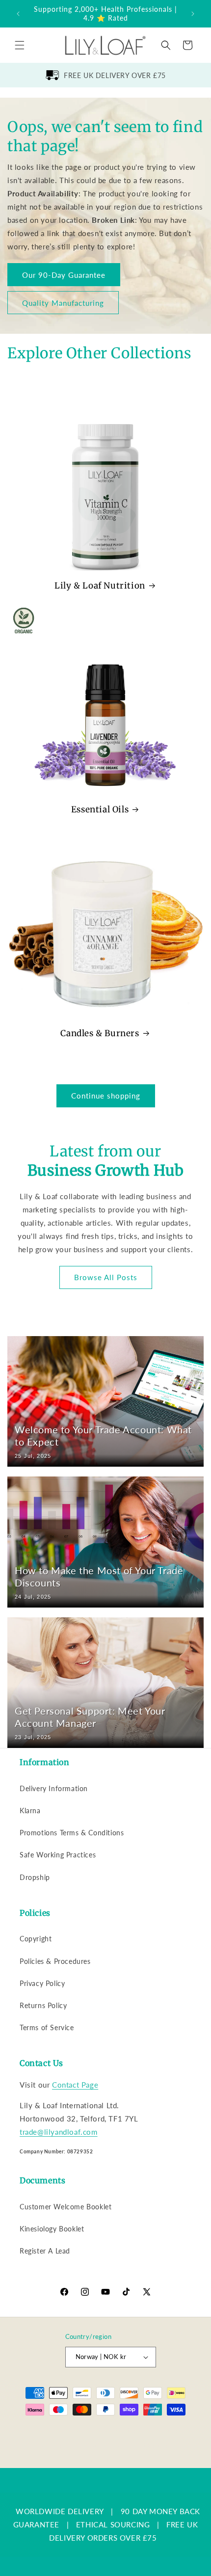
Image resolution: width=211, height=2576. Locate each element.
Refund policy (174, 2430)
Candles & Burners (100, 1033)
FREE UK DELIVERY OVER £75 (115, 75)
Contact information (110, 2460)
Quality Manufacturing (63, 302)
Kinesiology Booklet (52, 2229)
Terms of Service (47, 2027)
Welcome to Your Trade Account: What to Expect (103, 1436)
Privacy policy (57, 2445)
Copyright (36, 1939)
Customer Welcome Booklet (66, 2207)
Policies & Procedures (55, 1961)
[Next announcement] (193, 14)
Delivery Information (54, 1788)
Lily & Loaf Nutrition (100, 586)
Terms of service (108, 2445)
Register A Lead (45, 2251)
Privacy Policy (42, 1983)
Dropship (35, 1877)
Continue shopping (106, 1096)
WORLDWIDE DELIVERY (60, 2511)
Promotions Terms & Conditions (72, 1833)
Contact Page (75, 2085)
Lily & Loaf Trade (66, 2430)
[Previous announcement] (18, 14)
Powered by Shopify (118, 2430)
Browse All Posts (106, 1277)
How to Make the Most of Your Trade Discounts (99, 1576)
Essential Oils (100, 809)
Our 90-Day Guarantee (64, 274)
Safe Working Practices (58, 1855)
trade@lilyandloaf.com (59, 2132)
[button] (20, 45)
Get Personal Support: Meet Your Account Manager (90, 1717)
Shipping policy (162, 2445)
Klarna (30, 1811)
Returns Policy (43, 2005)
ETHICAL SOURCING (113, 2524)
